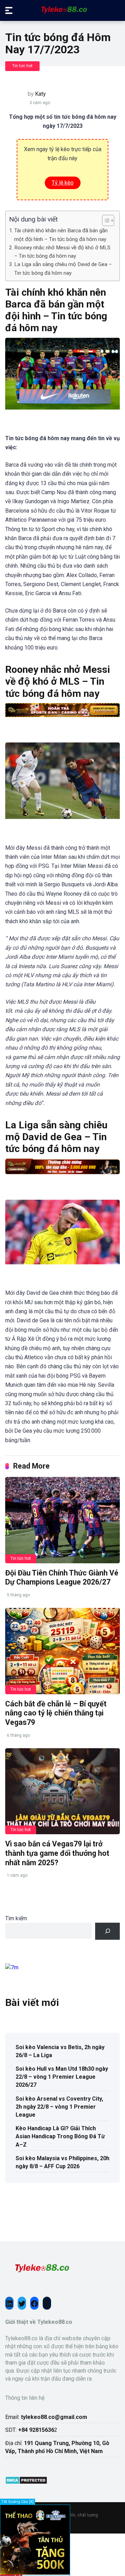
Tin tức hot (22, 66)
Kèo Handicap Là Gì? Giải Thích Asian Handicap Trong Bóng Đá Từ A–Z (60, 2136)
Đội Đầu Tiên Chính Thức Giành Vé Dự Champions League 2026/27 (62, 1578)
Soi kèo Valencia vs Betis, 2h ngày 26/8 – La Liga (60, 2051)
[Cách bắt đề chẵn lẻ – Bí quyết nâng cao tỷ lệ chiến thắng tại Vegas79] (62, 1651)
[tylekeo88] (63, 10)
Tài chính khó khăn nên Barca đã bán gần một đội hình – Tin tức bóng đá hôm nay (61, 235)
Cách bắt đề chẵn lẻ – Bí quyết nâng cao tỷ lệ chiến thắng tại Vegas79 (56, 1713)
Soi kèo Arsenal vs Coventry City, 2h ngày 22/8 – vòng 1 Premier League (59, 2107)
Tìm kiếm (16, 1918)
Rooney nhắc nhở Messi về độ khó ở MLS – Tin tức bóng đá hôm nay (62, 252)
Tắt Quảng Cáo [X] (18, 2502)
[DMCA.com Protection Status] (26, 2482)
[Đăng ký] (35, 2573)
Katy (40, 94)
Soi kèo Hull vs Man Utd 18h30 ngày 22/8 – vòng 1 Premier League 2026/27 (62, 2077)
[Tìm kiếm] (107, 1931)
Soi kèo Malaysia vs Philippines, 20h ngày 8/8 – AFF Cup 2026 (62, 2162)
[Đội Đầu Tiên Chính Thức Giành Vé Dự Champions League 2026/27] (62, 1520)
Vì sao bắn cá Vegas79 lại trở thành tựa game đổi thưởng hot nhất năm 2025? (57, 1853)
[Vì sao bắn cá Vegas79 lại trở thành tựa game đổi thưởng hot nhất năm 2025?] (62, 1791)
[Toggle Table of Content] (105, 220)
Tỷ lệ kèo (63, 183)
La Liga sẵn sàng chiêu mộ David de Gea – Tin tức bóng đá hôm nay (63, 269)
